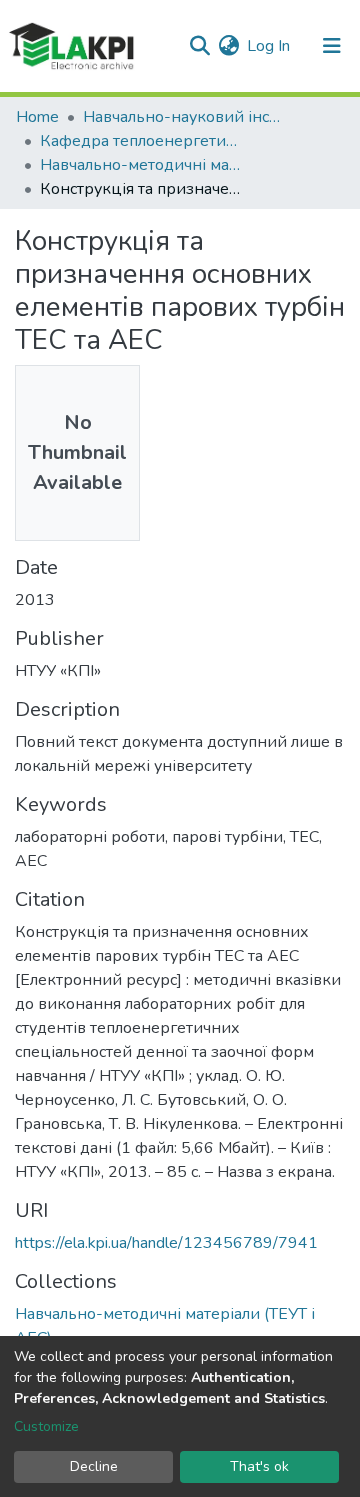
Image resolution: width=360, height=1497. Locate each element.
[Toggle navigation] (332, 46)
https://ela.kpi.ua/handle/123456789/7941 (166, 1243)
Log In (269, 46)
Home (37, 117)
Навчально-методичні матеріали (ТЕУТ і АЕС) (140, 165)
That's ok (259, 1466)
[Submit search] (199, 46)
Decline (94, 1466)
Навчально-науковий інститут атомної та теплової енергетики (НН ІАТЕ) (183, 117)
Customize (46, 1426)
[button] (228, 46)
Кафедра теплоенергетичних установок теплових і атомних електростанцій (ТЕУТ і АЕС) (140, 141)
